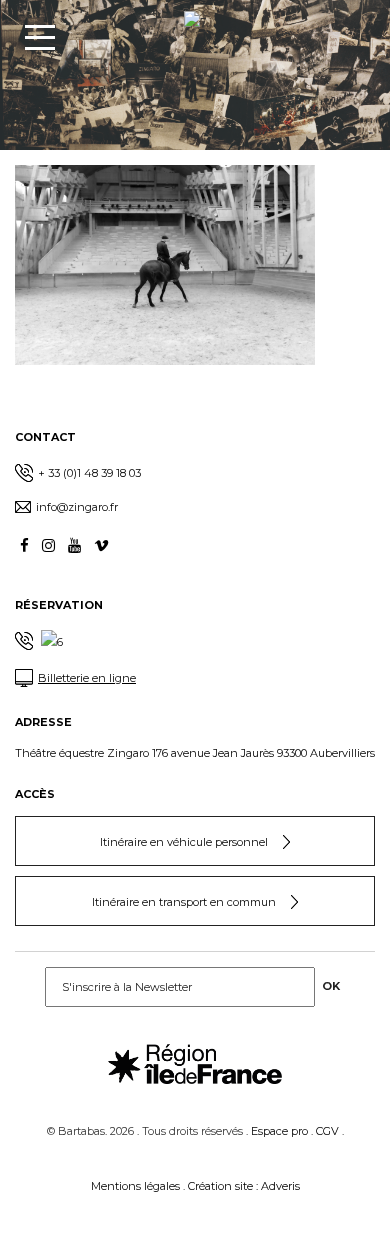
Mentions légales (135, 1186)
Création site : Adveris (244, 1186)
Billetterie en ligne (87, 678)
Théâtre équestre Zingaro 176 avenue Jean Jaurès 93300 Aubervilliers (195, 753)
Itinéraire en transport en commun (184, 902)
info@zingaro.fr (77, 507)
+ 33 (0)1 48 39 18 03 (89, 473)
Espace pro (279, 1131)
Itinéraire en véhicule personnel (184, 842)
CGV (327, 1131)
